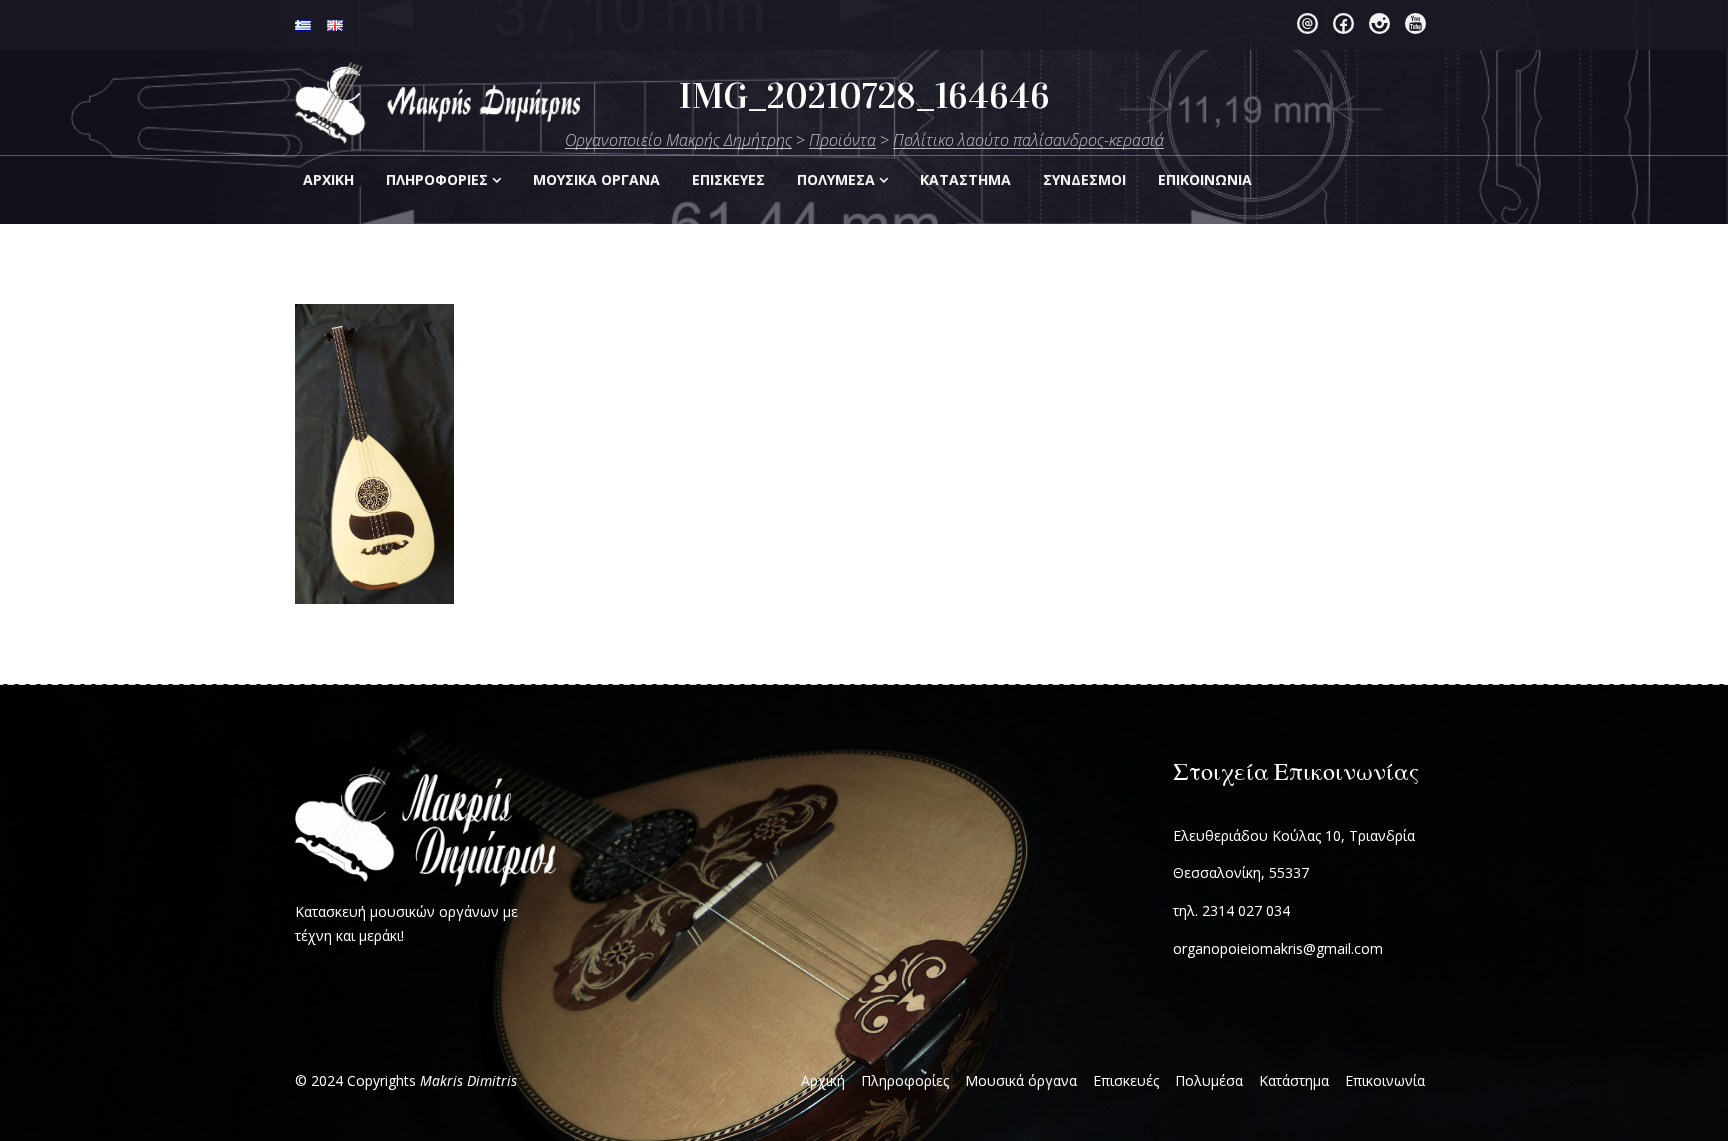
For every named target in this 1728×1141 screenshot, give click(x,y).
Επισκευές (1126, 1080)
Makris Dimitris (468, 1080)
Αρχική (328, 179)
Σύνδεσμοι (1084, 179)
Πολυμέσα (836, 179)
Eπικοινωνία (1205, 179)
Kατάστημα (965, 179)
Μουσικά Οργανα (596, 179)
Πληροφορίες (437, 179)
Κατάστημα (1294, 1080)
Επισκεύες (728, 179)
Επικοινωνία (1385, 1080)
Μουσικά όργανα (1021, 1080)
